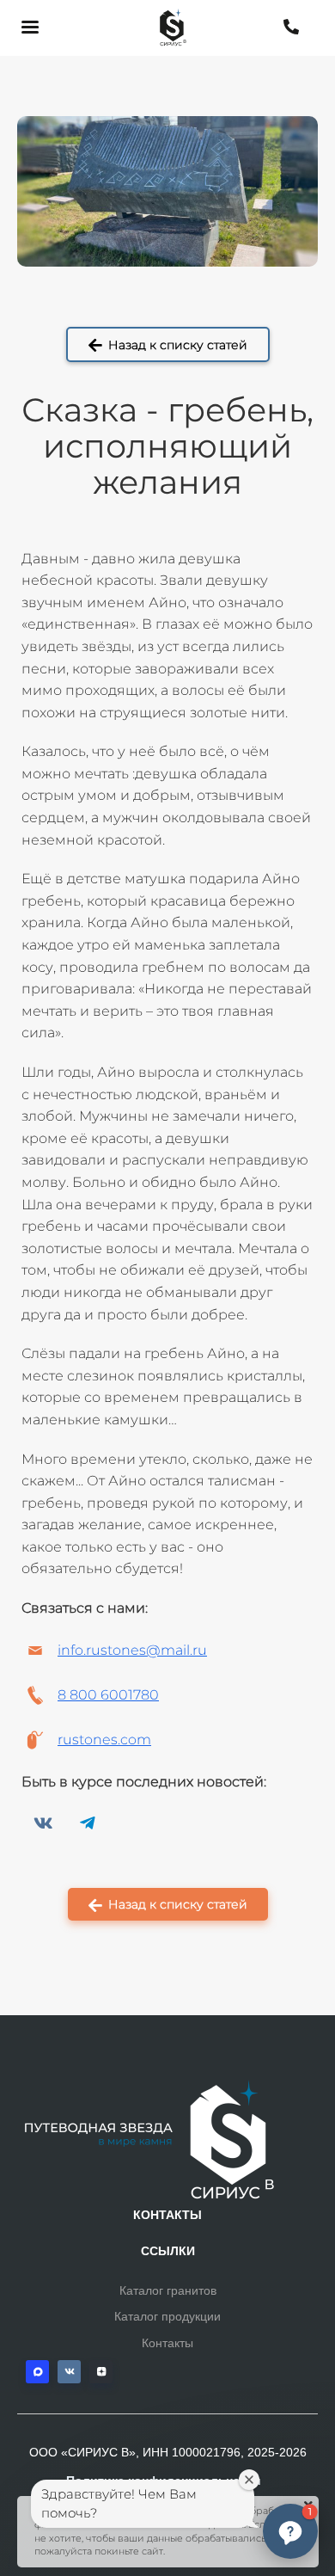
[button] (290, 2531)
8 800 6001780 (108, 1695)
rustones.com (104, 1740)
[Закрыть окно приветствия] (249, 2480)
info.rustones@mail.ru (132, 1650)
